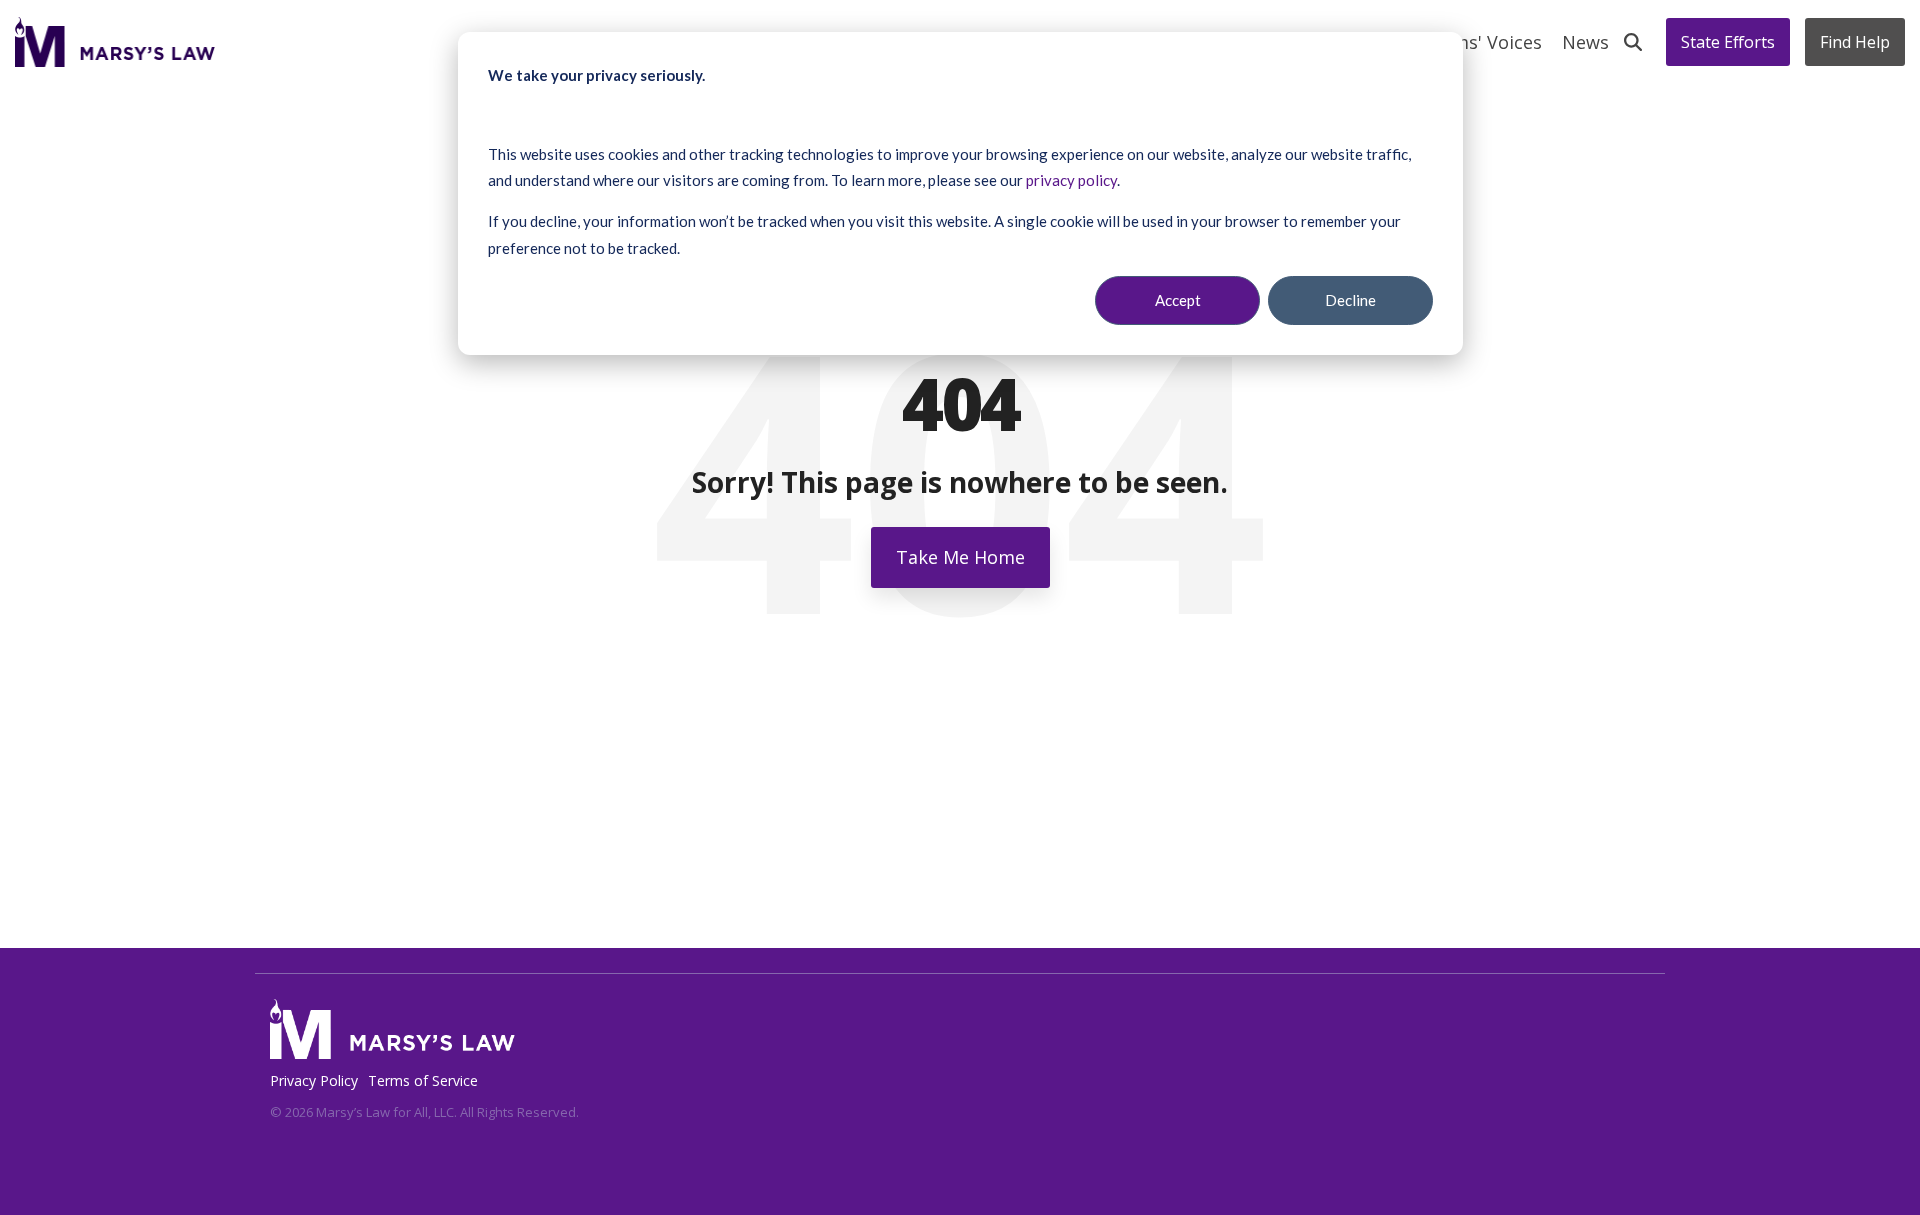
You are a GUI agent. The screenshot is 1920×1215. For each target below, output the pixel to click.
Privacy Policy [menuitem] (314, 1080)
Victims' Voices (1478, 42)
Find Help (1855, 42)
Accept (1178, 300)
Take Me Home (960, 557)
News (1585, 42)
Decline (1350, 300)
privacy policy (1071, 180)
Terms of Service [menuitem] (423, 1080)
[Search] (1633, 42)
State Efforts (1728, 42)
